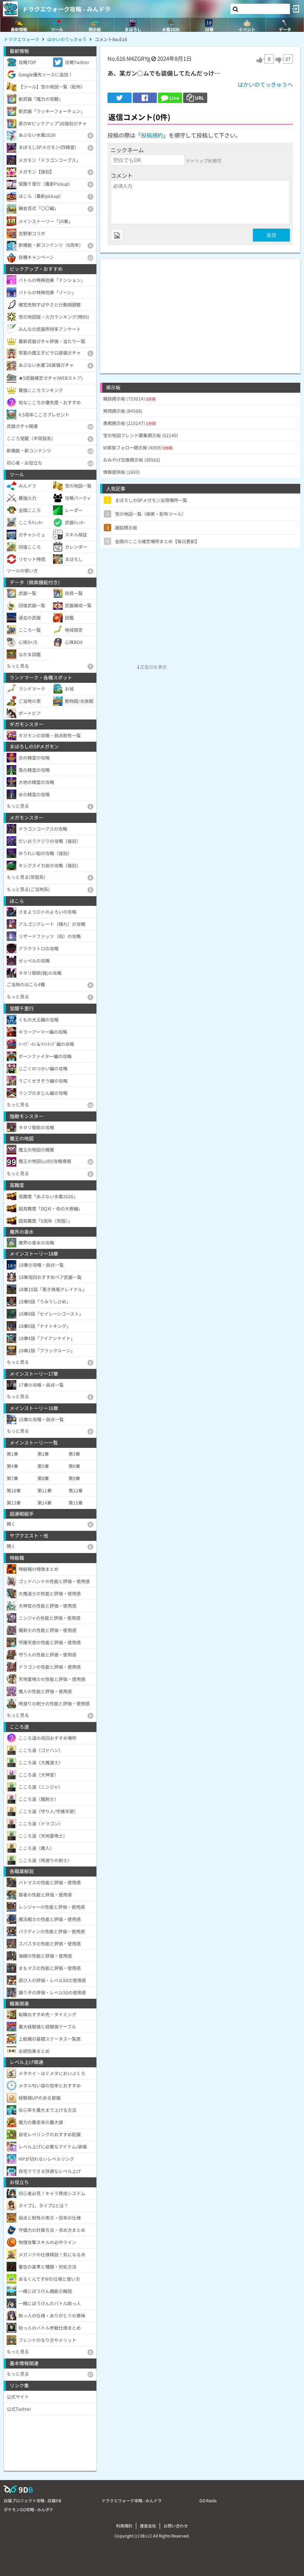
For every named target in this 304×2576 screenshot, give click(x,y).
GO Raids (208, 2500)
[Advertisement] (200, 310)
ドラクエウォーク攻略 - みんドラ (66, 9)
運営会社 (148, 2526)
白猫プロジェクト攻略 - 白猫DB (32, 2500)
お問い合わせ (176, 2526)
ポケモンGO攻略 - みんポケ (29, 2509)
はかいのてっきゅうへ (265, 84)
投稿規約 (152, 135)
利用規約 (124, 2526)
